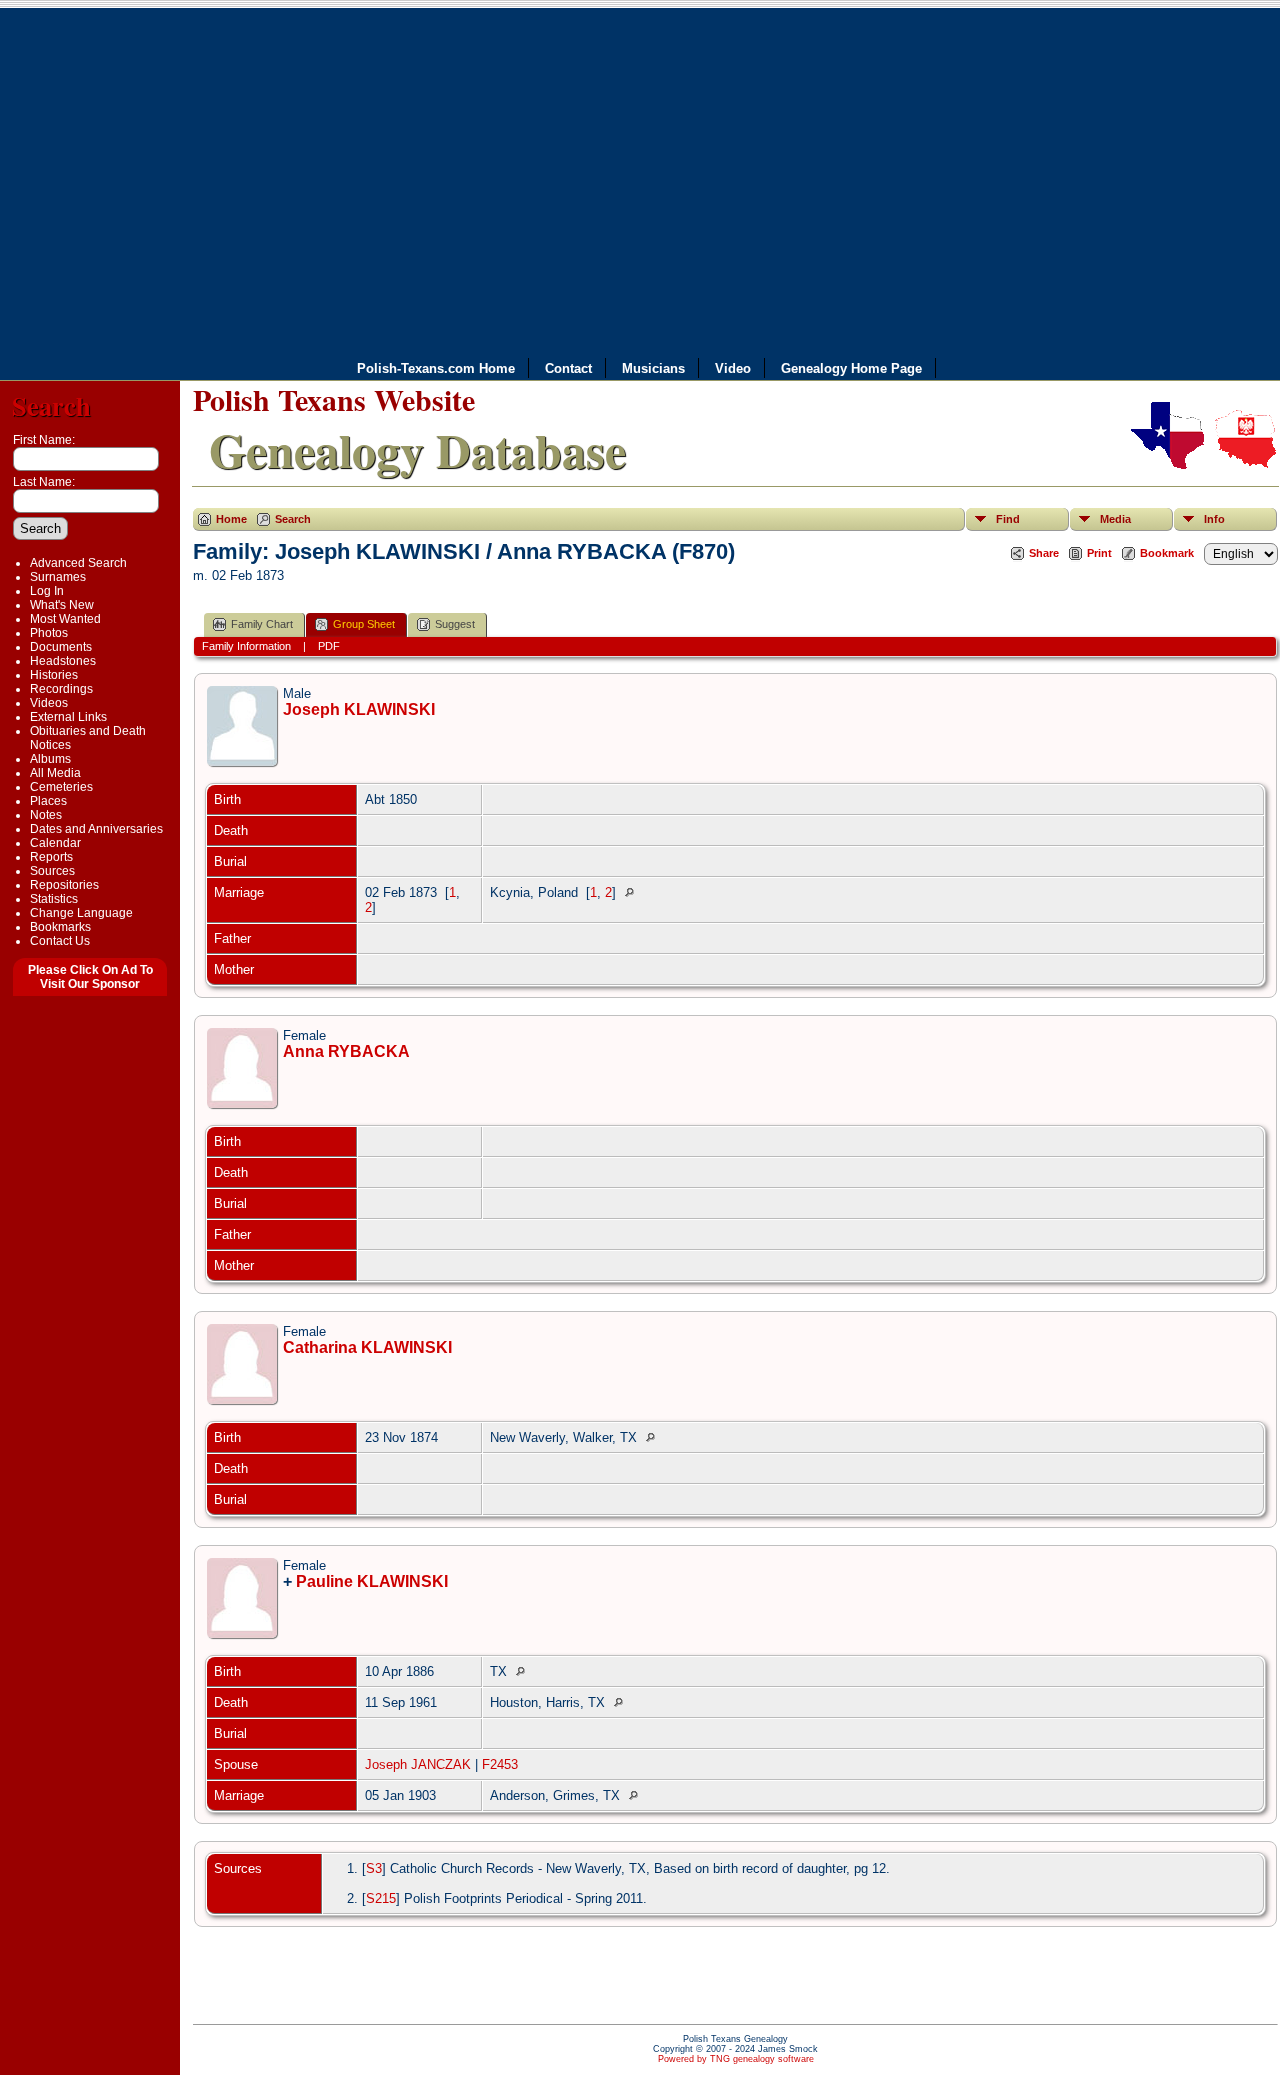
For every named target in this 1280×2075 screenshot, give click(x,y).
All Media (55, 773)
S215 (381, 1898)
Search (51, 405)
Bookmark (1167, 553)
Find (1008, 519)
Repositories (64, 885)
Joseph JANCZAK (418, 1764)
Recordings (61, 689)
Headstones (63, 661)
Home (231, 519)
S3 (374, 1868)
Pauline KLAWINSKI (372, 1581)
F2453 (500, 1764)
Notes (46, 815)
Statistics (54, 899)
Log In (47, 591)
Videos (49, 703)
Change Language (81, 913)
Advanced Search (78, 563)
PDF (329, 646)
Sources (52, 871)
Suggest (455, 624)
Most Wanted (65, 619)
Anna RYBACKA (346, 1051)
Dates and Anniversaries (96, 829)
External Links (68, 717)
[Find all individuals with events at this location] (634, 892)
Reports (51, 857)
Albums (50, 759)
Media (1115, 519)
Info (1214, 519)
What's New (62, 605)
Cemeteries (61, 787)
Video (733, 368)
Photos (49, 633)
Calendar (55, 843)
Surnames (58, 577)
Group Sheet (364, 624)
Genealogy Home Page (851, 368)
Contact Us (60, 941)
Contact (568, 368)
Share (1044, 553)
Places (48, 801)
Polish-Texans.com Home (436, 368)
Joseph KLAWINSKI (359, 709)
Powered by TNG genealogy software (736, 2059)
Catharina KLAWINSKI (367, 1347)
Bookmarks (60, 927)
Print (1099, 553)
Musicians (653, 368)
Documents (61, 647)
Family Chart (262, 624)
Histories (54, 675)
